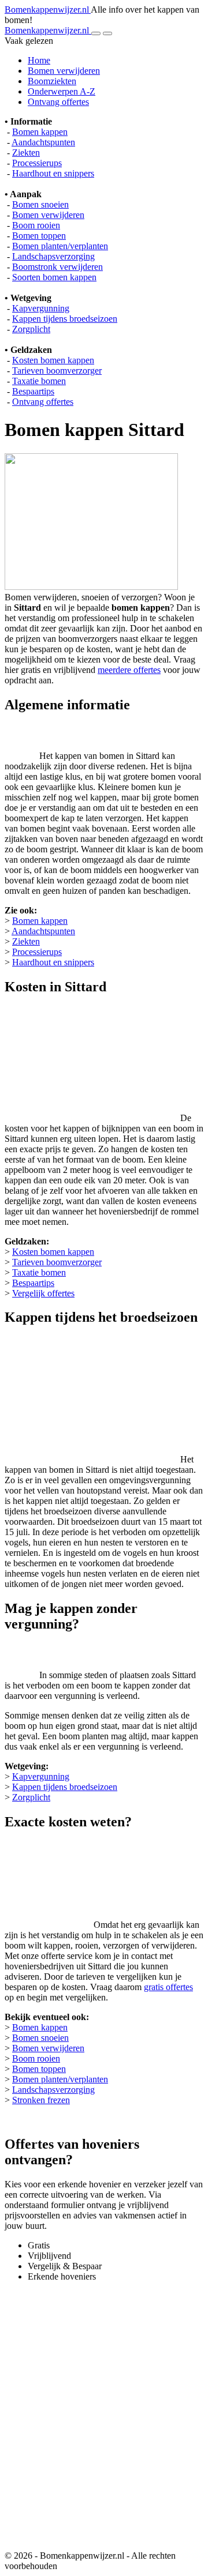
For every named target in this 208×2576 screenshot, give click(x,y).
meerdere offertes (129, 670)
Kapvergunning (41, 308)
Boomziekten (52, 81)
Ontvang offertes (58, 102)
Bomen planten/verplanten (60, 246)
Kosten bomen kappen (53, 360)
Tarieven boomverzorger (57, 371)
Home (39, 60)
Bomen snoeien (40, 204)
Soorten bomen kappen (54, 277)
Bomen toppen (39, 236)
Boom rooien (36, 225)
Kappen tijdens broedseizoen (65, 319)
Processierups (37, 163)
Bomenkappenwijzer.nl (48, 10)
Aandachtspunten (43, 142)
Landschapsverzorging (53, 256)
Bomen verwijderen (64, 71)
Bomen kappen (40, 132)
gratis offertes (168, 1987)
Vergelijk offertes (43, 1293)
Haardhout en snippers (53, 173)
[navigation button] (96, 33)
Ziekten (26, 153)
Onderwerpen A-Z (62, 91)
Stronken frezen (41, 2100)
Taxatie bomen (39, 381)
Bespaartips (33, 391)
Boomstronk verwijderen (57, 267)
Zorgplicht (31, 329)
